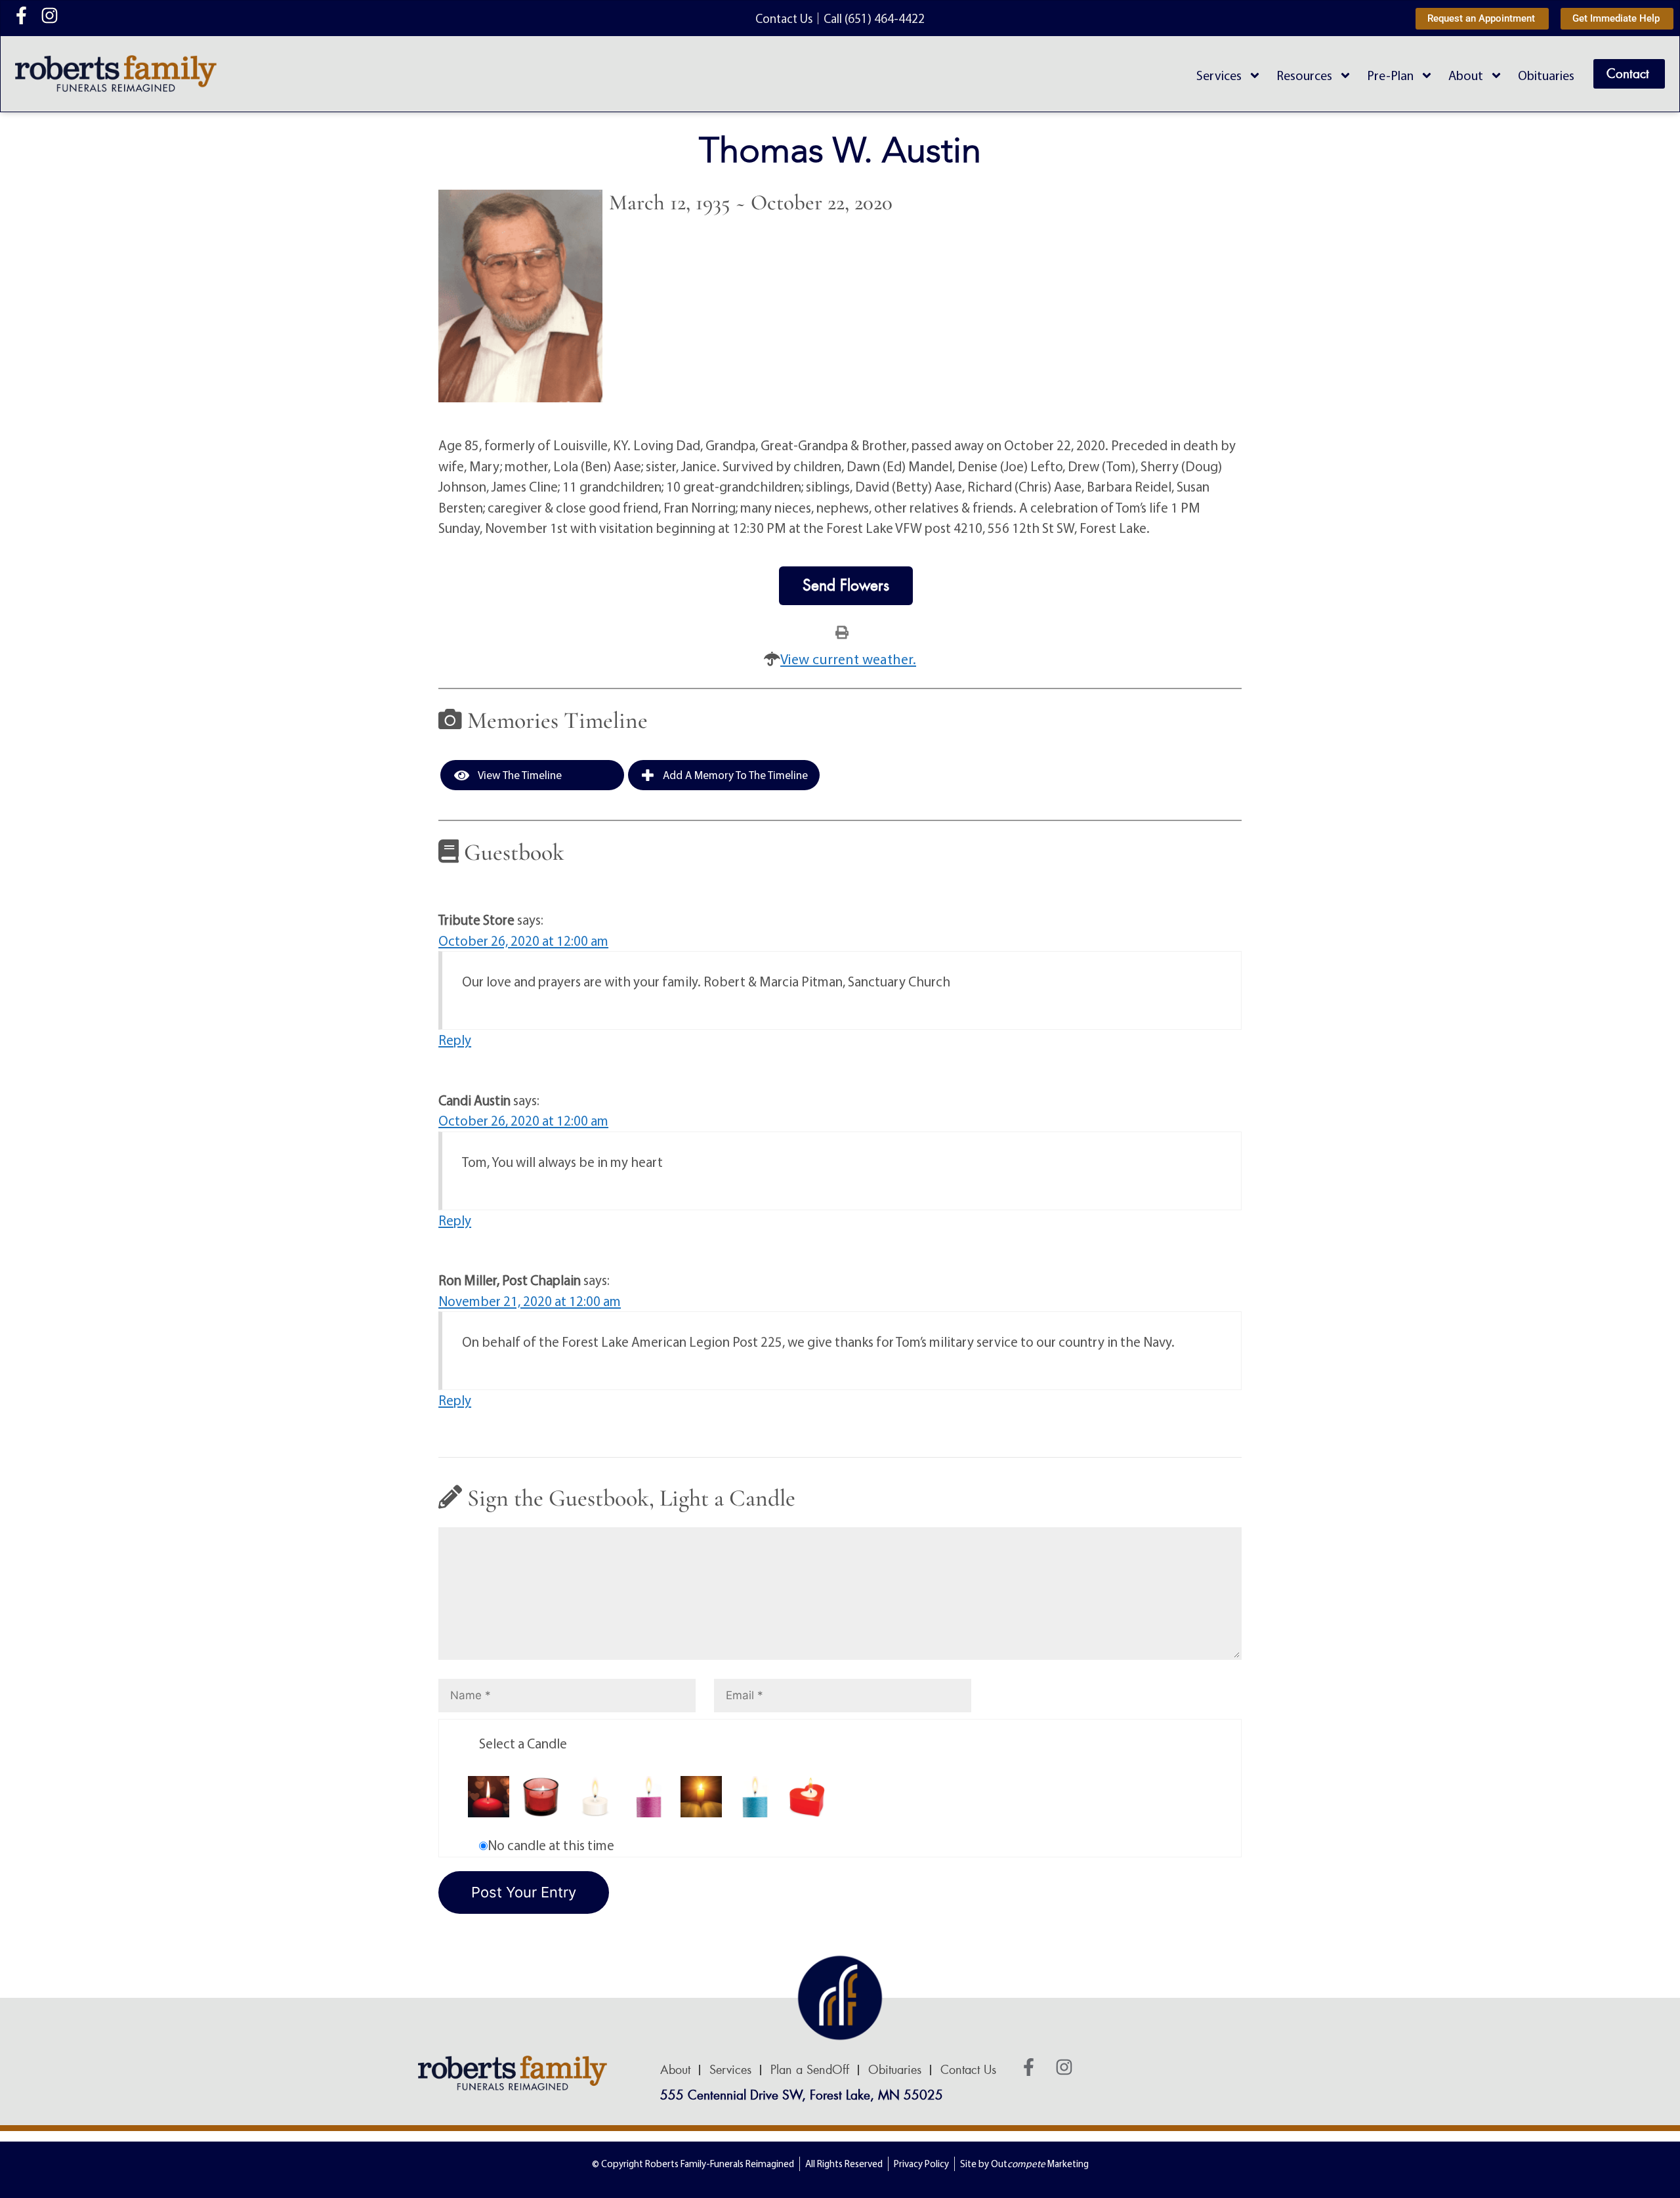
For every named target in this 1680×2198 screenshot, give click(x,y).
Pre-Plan (1390, 75)
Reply (455, 1040)
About (1466, 75)
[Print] (842, 631)
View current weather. (848, 659)
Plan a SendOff (810, 2070)
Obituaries (1546, 75)
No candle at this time (551, 1845)
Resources (1304, 75)
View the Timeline (519, 775)
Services (1219, 75)
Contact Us (968, 2070)
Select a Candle (523, 1743)
